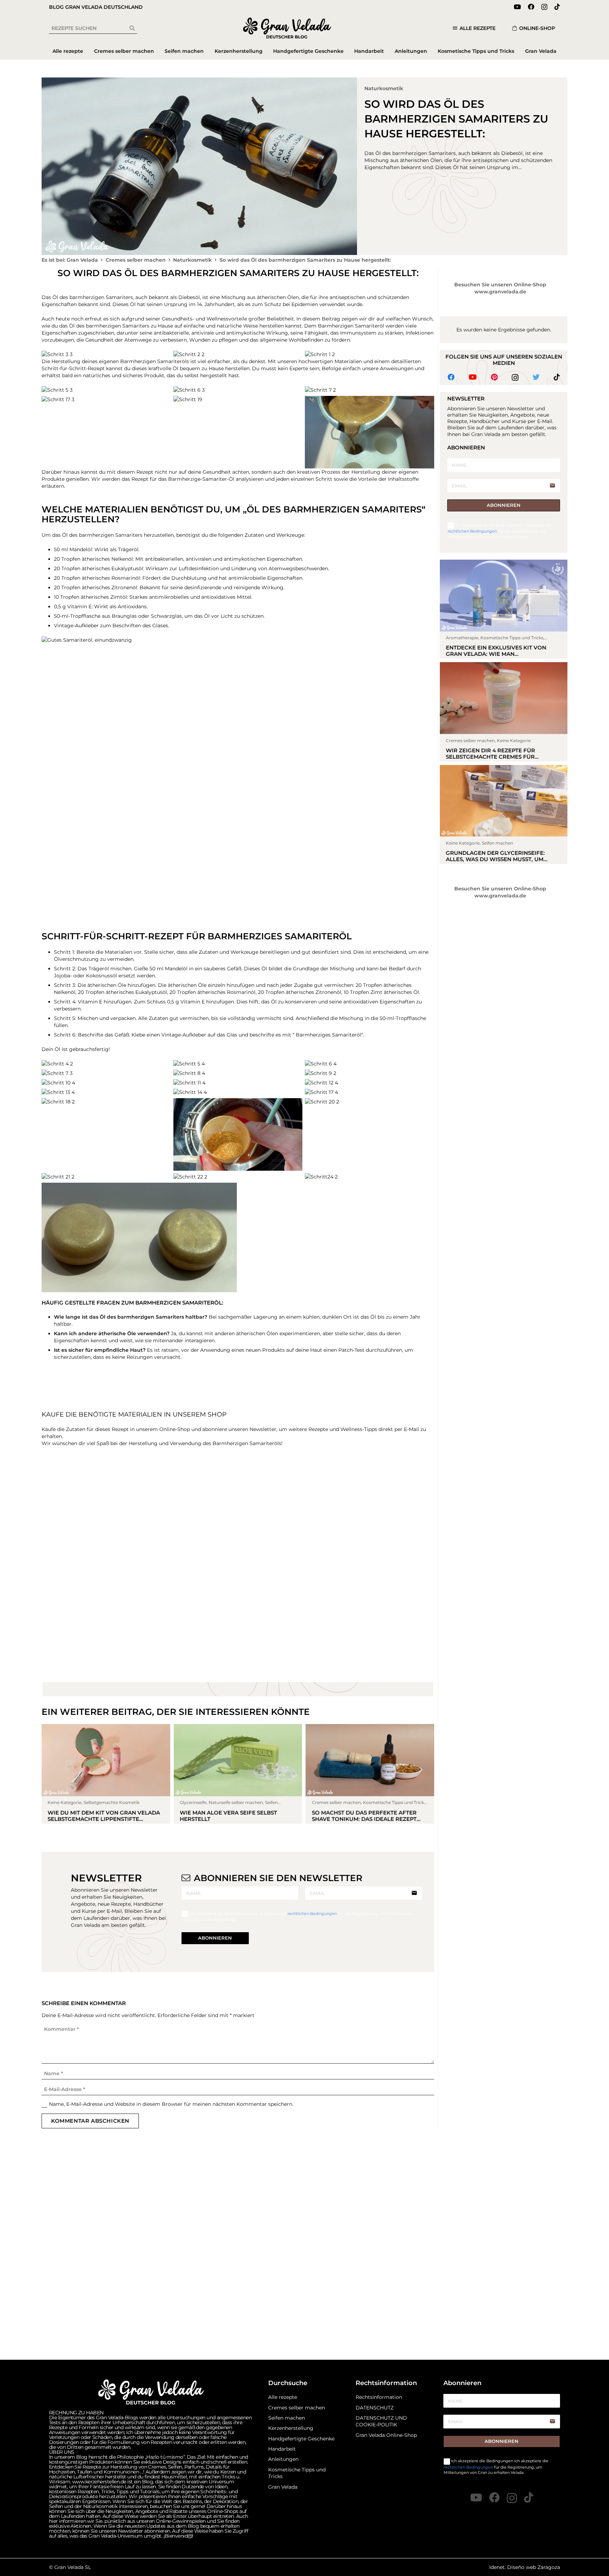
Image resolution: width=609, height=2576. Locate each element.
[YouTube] (517, 7)
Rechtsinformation (379, 2438)
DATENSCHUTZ (375, 2448)
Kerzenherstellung (291, 2469)
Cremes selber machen (297, 2448)
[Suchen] (132, 28)
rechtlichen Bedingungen (313, 2166)
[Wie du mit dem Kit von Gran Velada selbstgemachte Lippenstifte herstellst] (106, 2026)
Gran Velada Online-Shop (386, 2476)
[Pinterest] (494, 377)
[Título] (529, 2538)
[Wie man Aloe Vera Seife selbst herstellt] (238, 2026)
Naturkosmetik (384, 88)
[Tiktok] (557, 377)
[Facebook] (531, 7)
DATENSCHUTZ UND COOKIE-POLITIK (381, 2462)
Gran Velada (283, 2527)
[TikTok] (557, 7)
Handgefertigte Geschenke (301, 2479)
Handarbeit (282, 2489)
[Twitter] (536, 377)
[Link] (287, 28)
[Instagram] (544, 7)
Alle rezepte (283, 2438)
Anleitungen (283, 2500)
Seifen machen (287, 2458)
